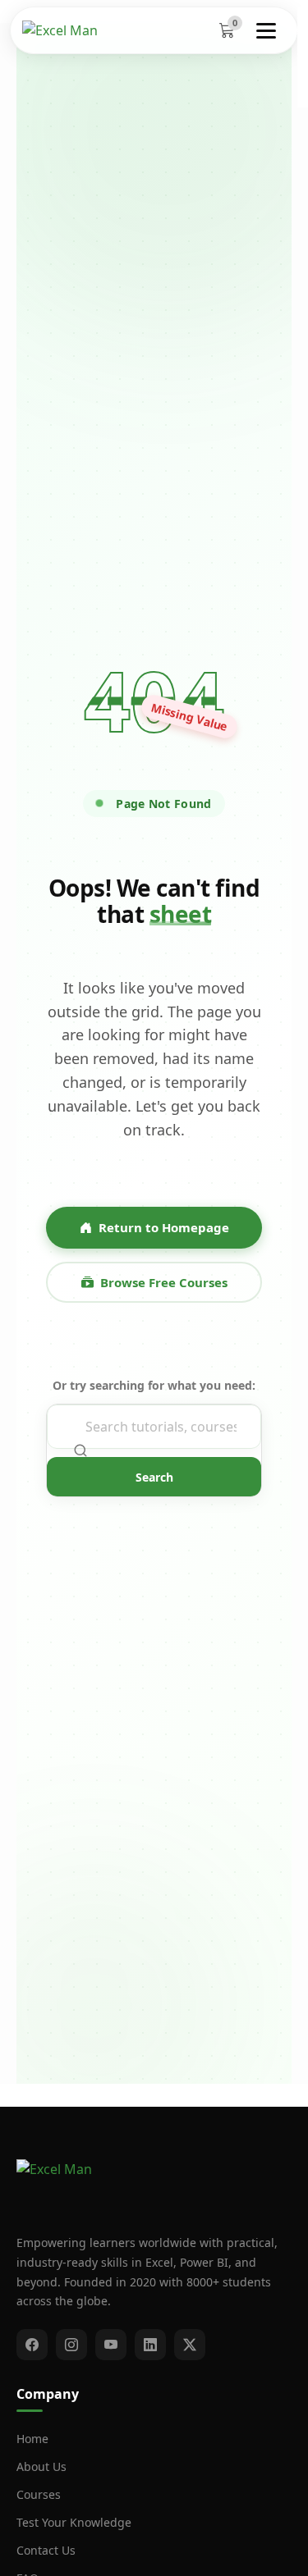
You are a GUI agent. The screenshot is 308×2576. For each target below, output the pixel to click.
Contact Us (46, 2550)
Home (32, 2439)
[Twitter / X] (190, 2345)
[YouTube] (111, 2345)
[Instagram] (71, 2345)
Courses (39, 2494)
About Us (41, 2466)
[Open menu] (268, 30)
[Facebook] (32, 2345)
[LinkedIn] (150, 2345)
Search (154, 1477)
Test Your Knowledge (74, 2522)
